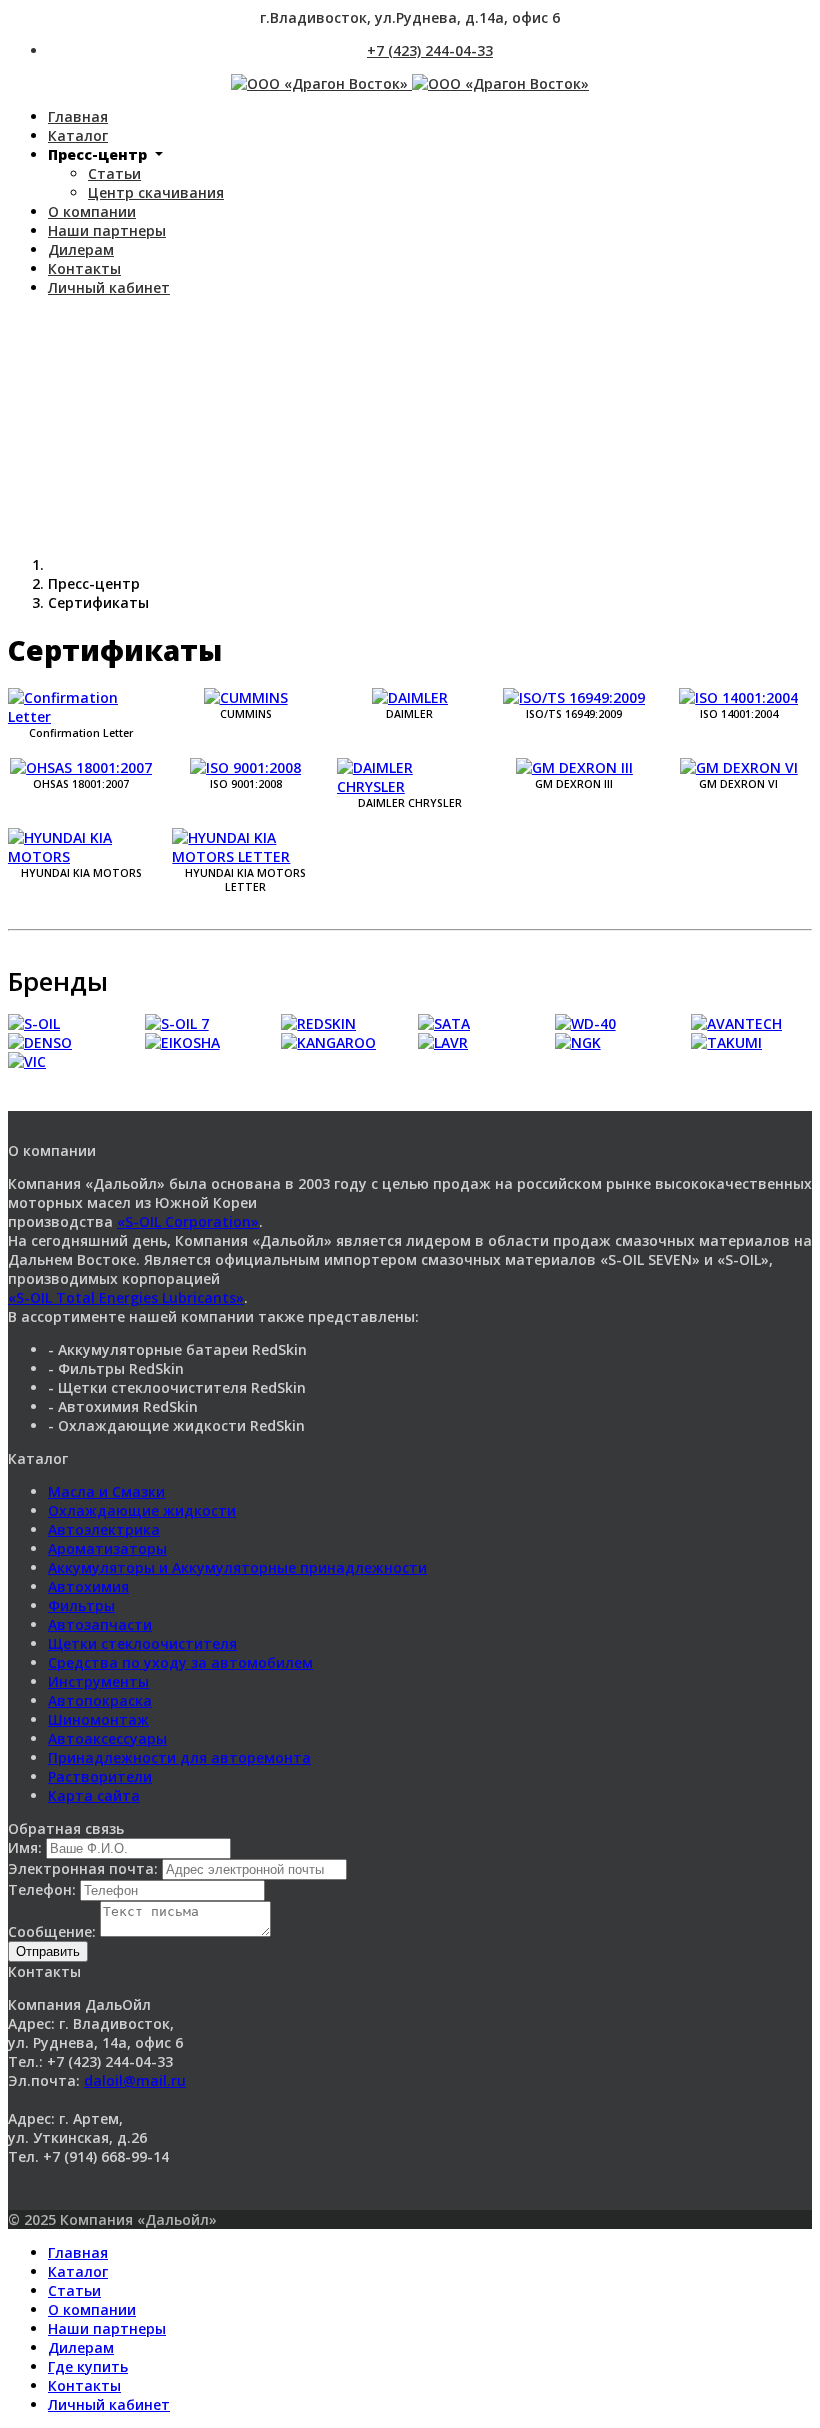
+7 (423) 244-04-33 (430, 50)
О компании (92, 211)
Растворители (100, 1776)
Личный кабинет (109, 287)
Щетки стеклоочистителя (142, 1643)
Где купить (88, 2366)
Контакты (84, 268)
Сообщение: (54, 1931)
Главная (78, 116)
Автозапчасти (100, 1624)
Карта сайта (94, 1795)
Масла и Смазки (106, 1491)
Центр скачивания (156, 192)
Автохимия (88, 1586)
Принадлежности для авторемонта (179, 1757)
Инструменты (98, 1681)
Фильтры (81, 1605)
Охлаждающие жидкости (142, 1510)
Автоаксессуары (107, 1738)
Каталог (78, 135)
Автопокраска (100, 1700)
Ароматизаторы (107, 1548)
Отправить (48, 1951)
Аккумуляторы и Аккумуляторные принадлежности (237, 1567)
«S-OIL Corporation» (188, 1221)
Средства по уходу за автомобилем (180, 1662)
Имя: (27, 1847)
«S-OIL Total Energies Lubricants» (126, 1297)
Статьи (114, 173)
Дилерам (81, 249)
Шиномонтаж (98, 1719)
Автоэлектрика (104, 1529)
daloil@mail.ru (135, 2080)
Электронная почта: (85, 1868)
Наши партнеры (107, 230)
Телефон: (44, 1889)
